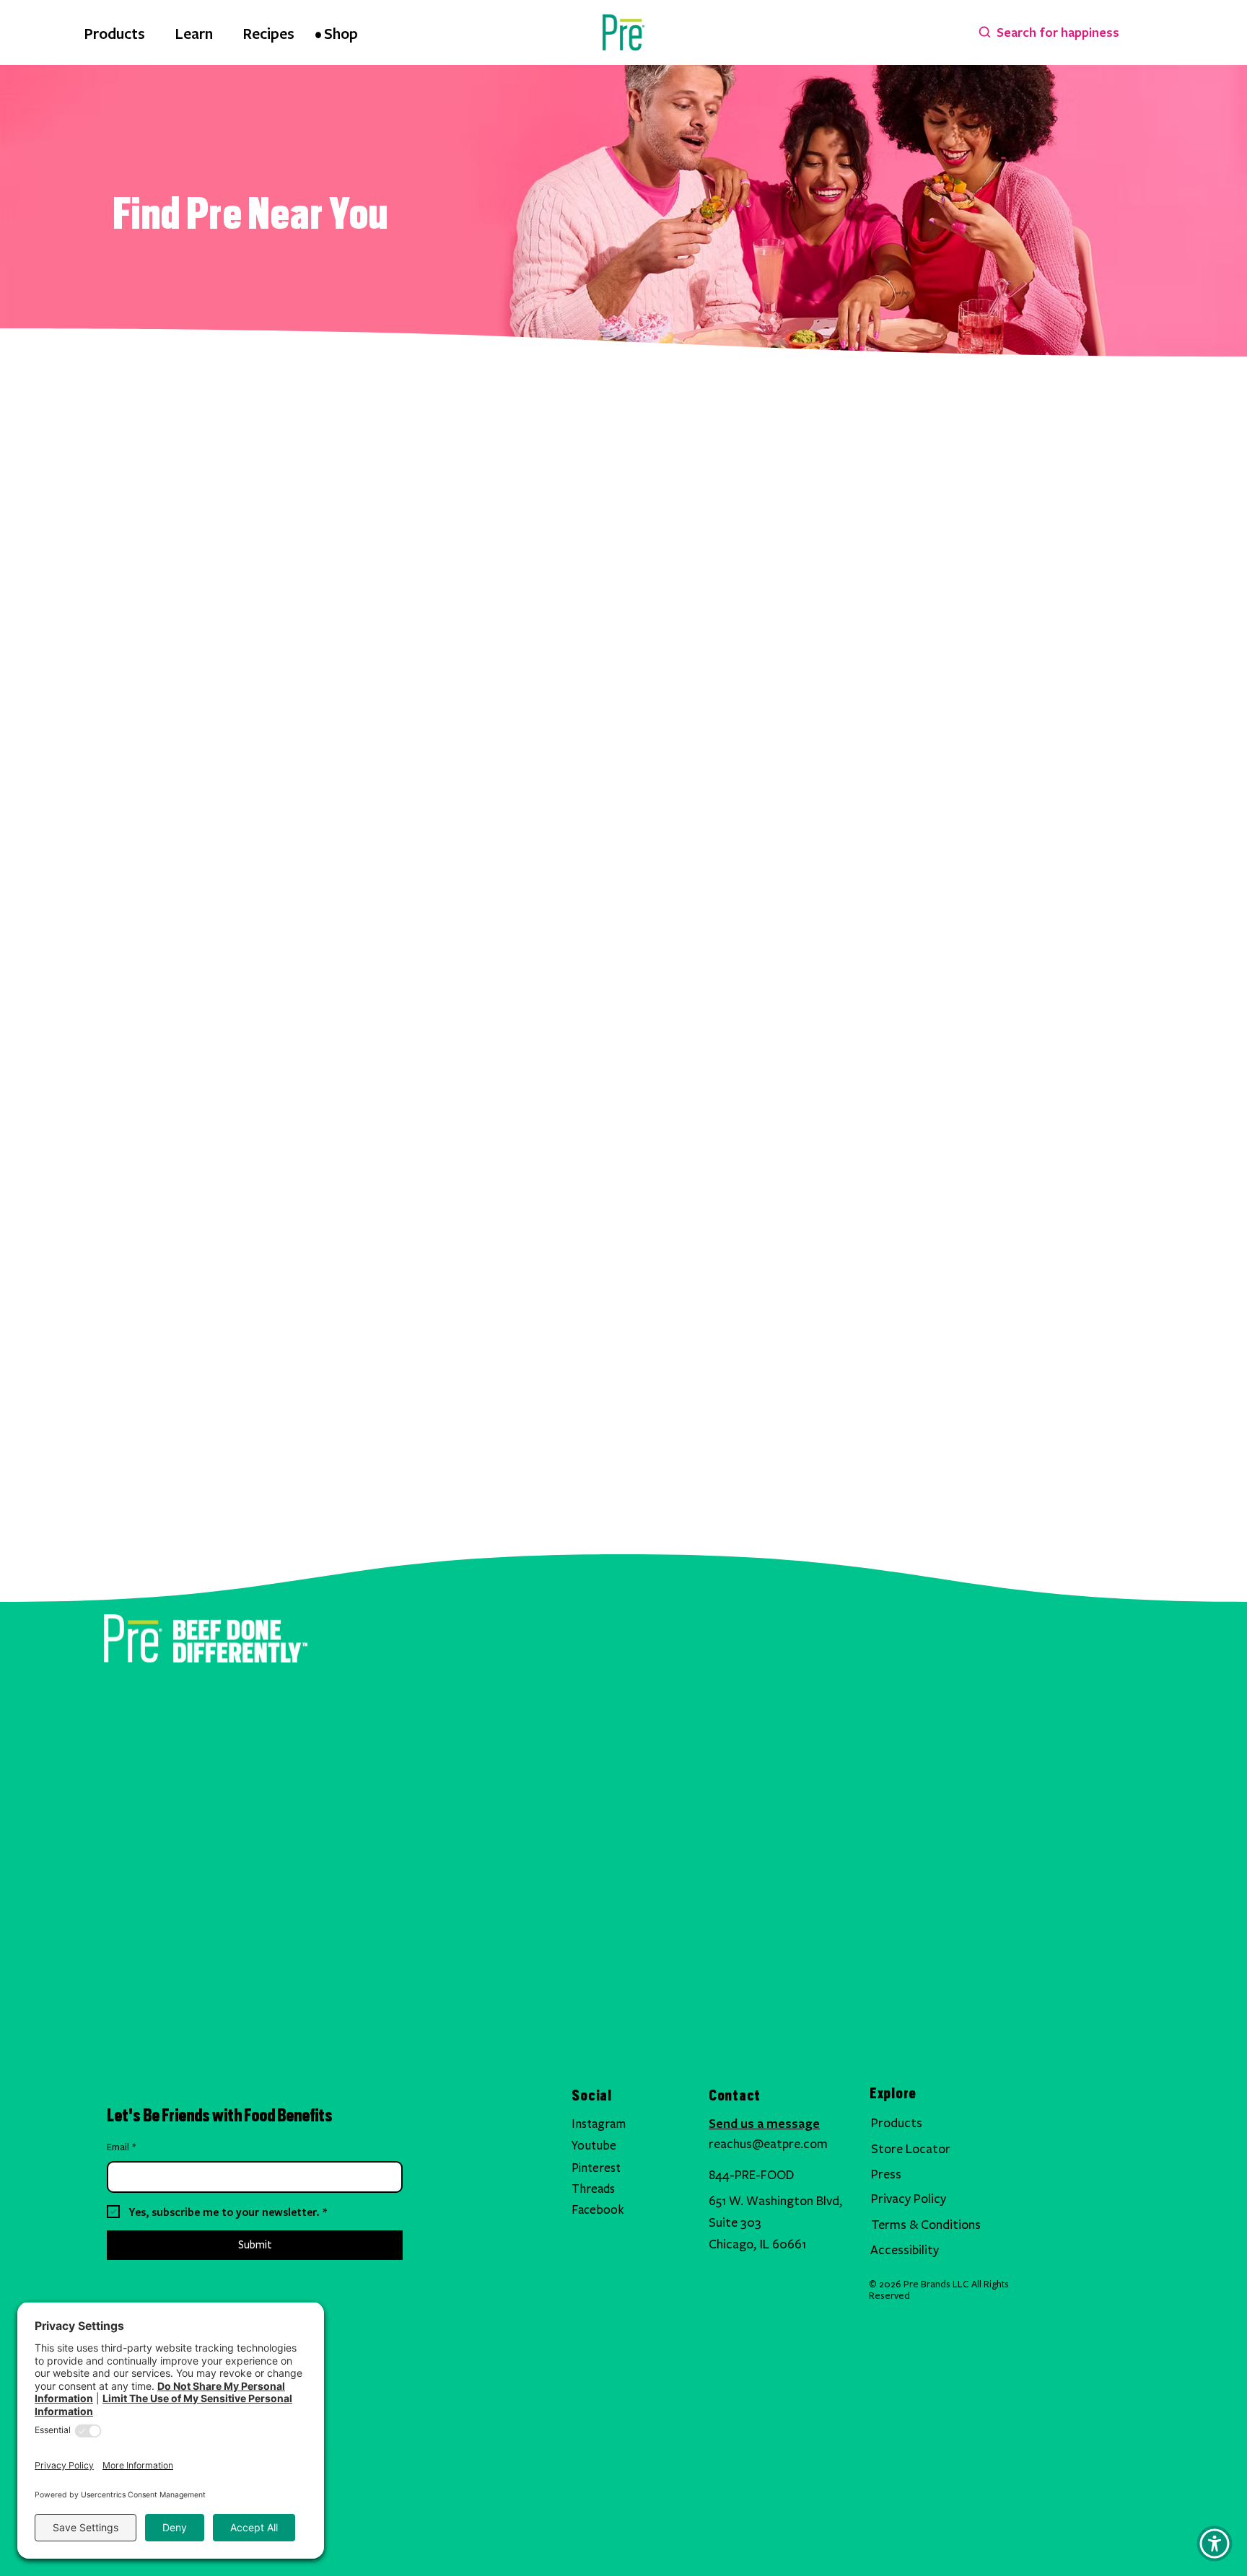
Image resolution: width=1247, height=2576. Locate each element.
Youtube (594, 2146)
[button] (1215, 2544)
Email (121, 2147)
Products (897, 2123)
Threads (593, 2189)
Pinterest (596, 2168)
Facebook (598, 2210)
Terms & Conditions (926, 2225)
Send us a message (764, 2123)
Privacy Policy (909, 2199)
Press (886, 2174)
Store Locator (911, 2149)
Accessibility (905, 2250)
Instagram (599, 2124)
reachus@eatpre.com (768, 2144)
